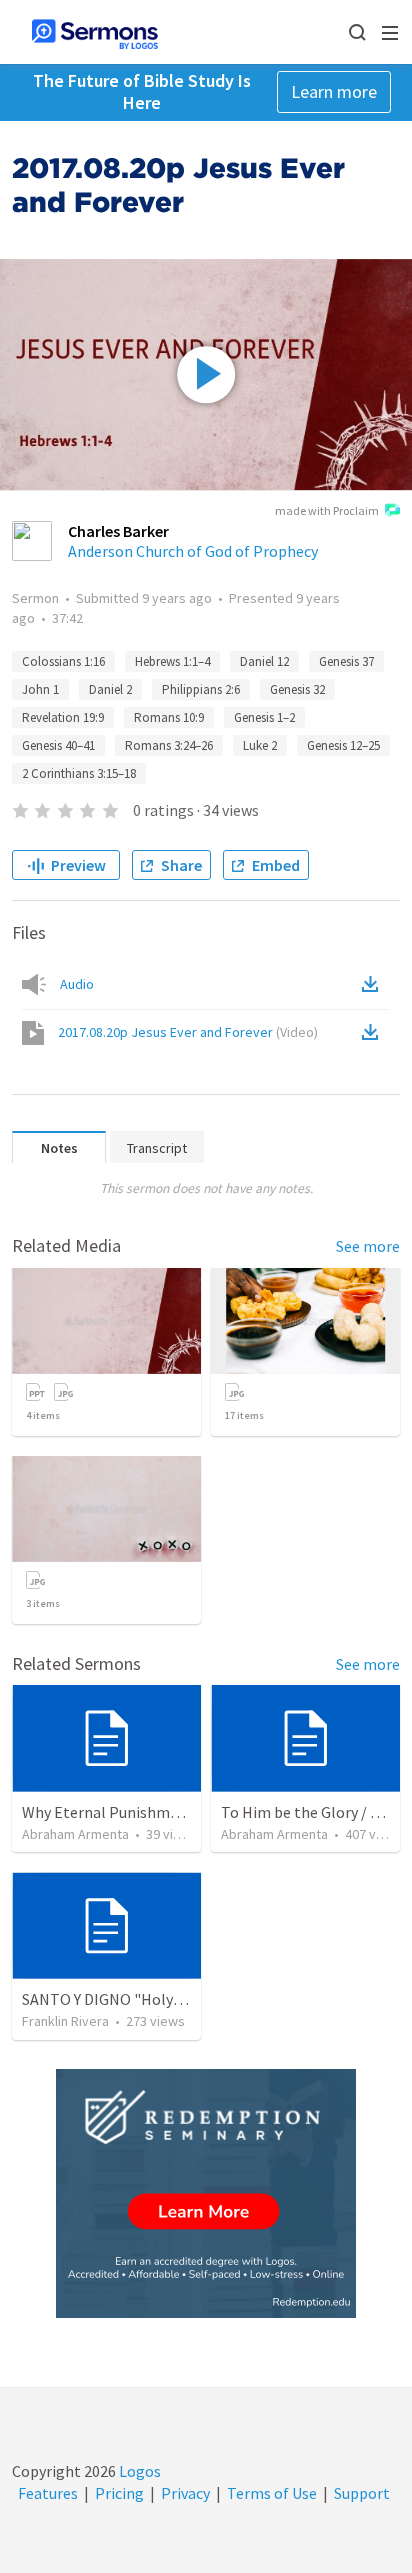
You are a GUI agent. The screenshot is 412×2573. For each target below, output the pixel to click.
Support (362, 2493)
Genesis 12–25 (343, 745)
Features (48, 2493)
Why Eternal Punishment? (111, 1812)
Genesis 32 (297, 689)
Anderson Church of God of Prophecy (193, 551)
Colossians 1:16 (63, 661)
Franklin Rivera (65, 2021)
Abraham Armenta (75, 1834)
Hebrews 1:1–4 (172, 661)
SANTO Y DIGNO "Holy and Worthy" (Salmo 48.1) (186, 1999)
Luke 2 (260, 745)
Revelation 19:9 (63, 717)
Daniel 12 (264, 661)
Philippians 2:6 (201, 689)
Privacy (185, 2493)
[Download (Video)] (374, 1032)
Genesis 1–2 (264, 717)
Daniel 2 (110, 689)
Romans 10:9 (169, 717)
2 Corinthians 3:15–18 (79, 773)
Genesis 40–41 (58, 745)
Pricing (119, 2493)
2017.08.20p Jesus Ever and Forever (188, 1032)
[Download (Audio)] (374, 984)
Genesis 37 (346, 661)
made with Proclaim (327, 510)
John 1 (40, 689)
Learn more (334, 91)
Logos (138, 2471)
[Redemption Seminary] (206, 2193)
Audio (77, 984)
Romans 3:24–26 (169, 745)
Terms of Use (272, 2493)
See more (368, 1246)
